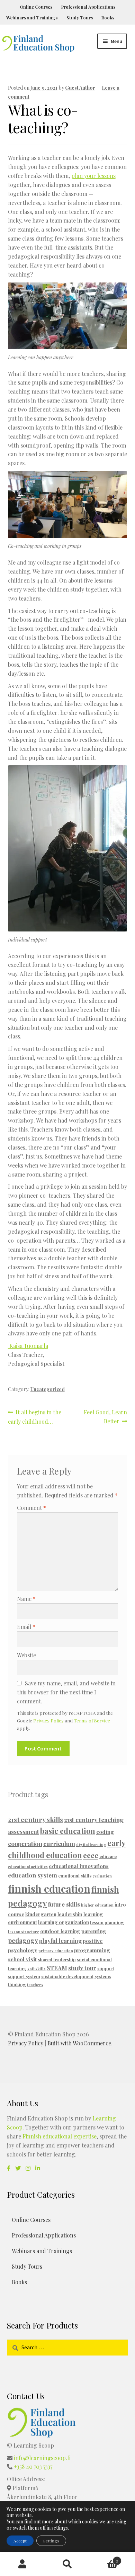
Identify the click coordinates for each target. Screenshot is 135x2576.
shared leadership (57, 1959)
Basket (104, 2558)
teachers (35, 1985)
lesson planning (107, 1922)
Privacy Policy (48, 1720)
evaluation (102, 1876)
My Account (22, 2564)
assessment (24, 1831)
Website (26, 1655)
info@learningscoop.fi (42, 2458)
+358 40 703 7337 (33, 2466)
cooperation (25, 1843)
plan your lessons (93, 176)
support (106, 1968)
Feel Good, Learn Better (105, 1416)
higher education (97, 1905)
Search (67, 2564)
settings (60, 2528)
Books (108, 17)
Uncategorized (48, 1389)
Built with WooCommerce (79, 2043)
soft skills (37, 1969)
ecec (91, 1855)
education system (33, 1875)
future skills (64, 1904)
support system (24, 1976)
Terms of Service (92, 1720)
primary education (56, 1951)
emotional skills (75, 1876)
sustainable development (67, 1976)
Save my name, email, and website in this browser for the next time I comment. (66, 1692)
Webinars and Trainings (32, 17)
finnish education (49, 1888)
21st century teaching (94, 1820)
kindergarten (41, 1914)
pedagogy (23, 1940)
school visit (22, 1959)
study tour (82, 1968)
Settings (51, 2541)
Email (26, 1627)
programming (92, 1950)
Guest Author (80, 88)
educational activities (28, 1867)
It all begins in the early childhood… (35, 1417)
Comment (31, 1508)
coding (105, 1832)
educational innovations (79, 1866)
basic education (68, 1831)
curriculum (59, 1843)
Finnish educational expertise (60, 2136)
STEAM (57, 1968)
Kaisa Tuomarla (28, 1346)
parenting (94, 1931)
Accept (20, 2541)
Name (26, 1599)
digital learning (91, 1844)
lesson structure (24, 1932)
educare (108, 1856)
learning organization (64, 1922)
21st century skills (35, 1819)
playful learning (60, 1940)
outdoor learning (60, 1931)
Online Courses (36, 7)
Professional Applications (88, 7)
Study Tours (80, 17)
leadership (70, 1914)
